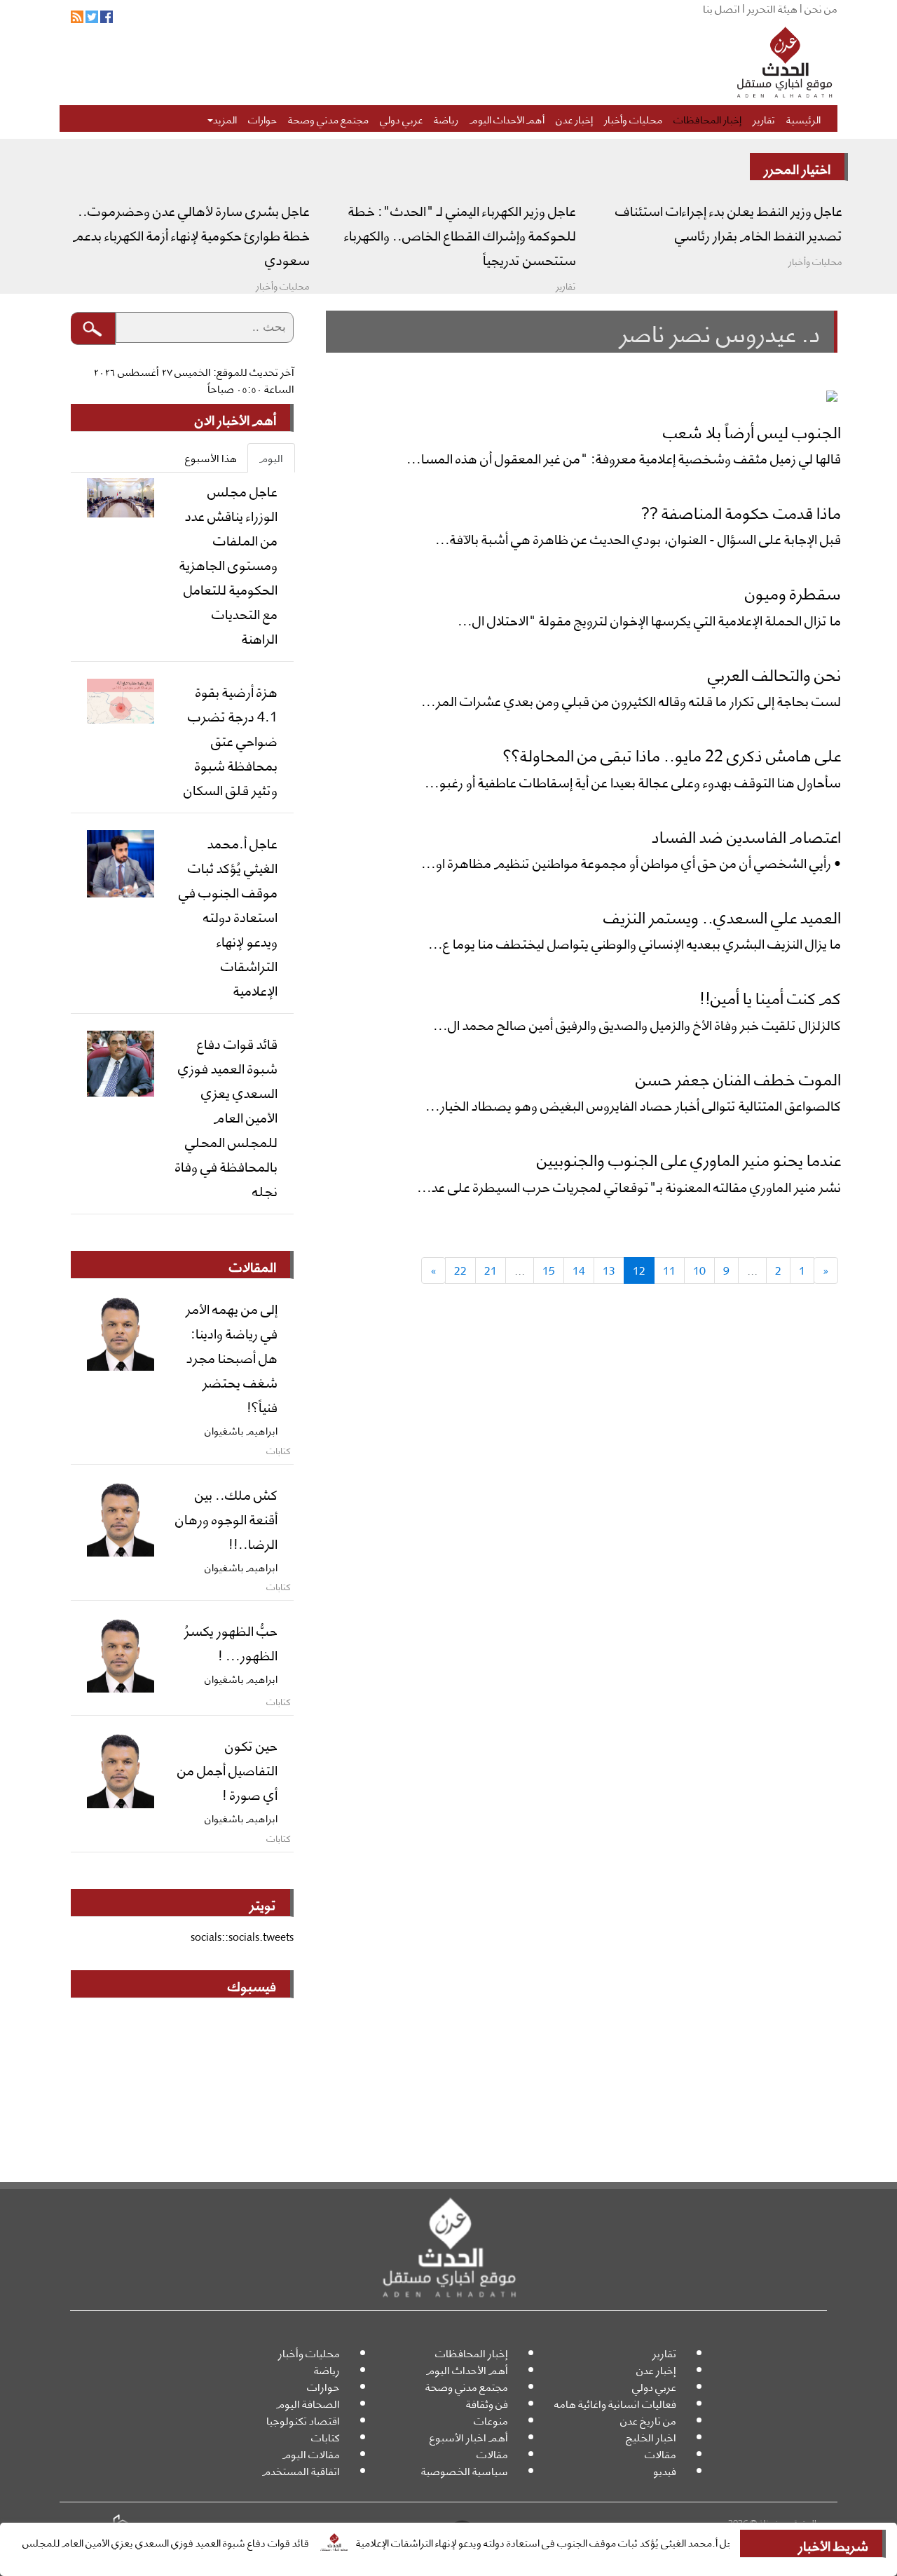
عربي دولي (401, 118)
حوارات (262, 118)
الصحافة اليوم (308, 2403)
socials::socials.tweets (242, 1936)
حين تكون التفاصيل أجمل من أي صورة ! (227, 1769)
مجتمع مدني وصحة (328, 118)
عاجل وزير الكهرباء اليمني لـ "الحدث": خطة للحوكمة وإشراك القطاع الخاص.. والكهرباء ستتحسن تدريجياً (460, 234)
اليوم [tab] (271, 457)
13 (609, 1270)
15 (549, 1270)
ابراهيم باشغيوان (241, 1430)
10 (699, 1270)
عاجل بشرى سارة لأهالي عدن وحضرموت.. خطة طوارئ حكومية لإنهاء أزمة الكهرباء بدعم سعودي (191, 234)
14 (579, 1270)
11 (669, 1270)
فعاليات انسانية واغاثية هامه (615, 2403)
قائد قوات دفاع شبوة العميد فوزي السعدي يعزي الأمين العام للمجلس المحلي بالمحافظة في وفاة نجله (226, 1116)
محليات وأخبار (633, 118)
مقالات (660, 2454)
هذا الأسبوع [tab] (211, 457)
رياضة (446, 118)
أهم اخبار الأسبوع (469, 2437)
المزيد (225, 118)
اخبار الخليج (651, 2437)
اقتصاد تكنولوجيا (303, 2420)
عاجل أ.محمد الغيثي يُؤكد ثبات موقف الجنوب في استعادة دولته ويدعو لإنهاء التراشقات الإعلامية (593, 2542)
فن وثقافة (487, 2403)
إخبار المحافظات (707, 118)
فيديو (665, 2470)
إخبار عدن (574, 118)
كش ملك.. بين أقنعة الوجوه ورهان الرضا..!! (226, 1518)
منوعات (491, 2420)
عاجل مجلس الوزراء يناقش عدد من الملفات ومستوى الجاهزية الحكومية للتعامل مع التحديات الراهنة (228, 564)
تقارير (764, 118)
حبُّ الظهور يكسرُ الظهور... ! (231, 1642)
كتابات (326, 2437)
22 (460, 1270)
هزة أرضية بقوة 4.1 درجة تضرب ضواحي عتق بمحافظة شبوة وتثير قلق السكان (231, 740)
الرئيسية (803, 118)
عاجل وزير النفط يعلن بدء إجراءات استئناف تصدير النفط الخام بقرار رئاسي (729, 222)
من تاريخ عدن (648, 2420)
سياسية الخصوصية (465, 2470)
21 (491, 1270)
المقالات (253, 1266)
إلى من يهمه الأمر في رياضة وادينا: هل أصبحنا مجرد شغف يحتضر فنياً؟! (232, 1357)
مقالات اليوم (311, 2454)
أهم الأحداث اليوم (507, 118)
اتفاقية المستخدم (301, 2470)
